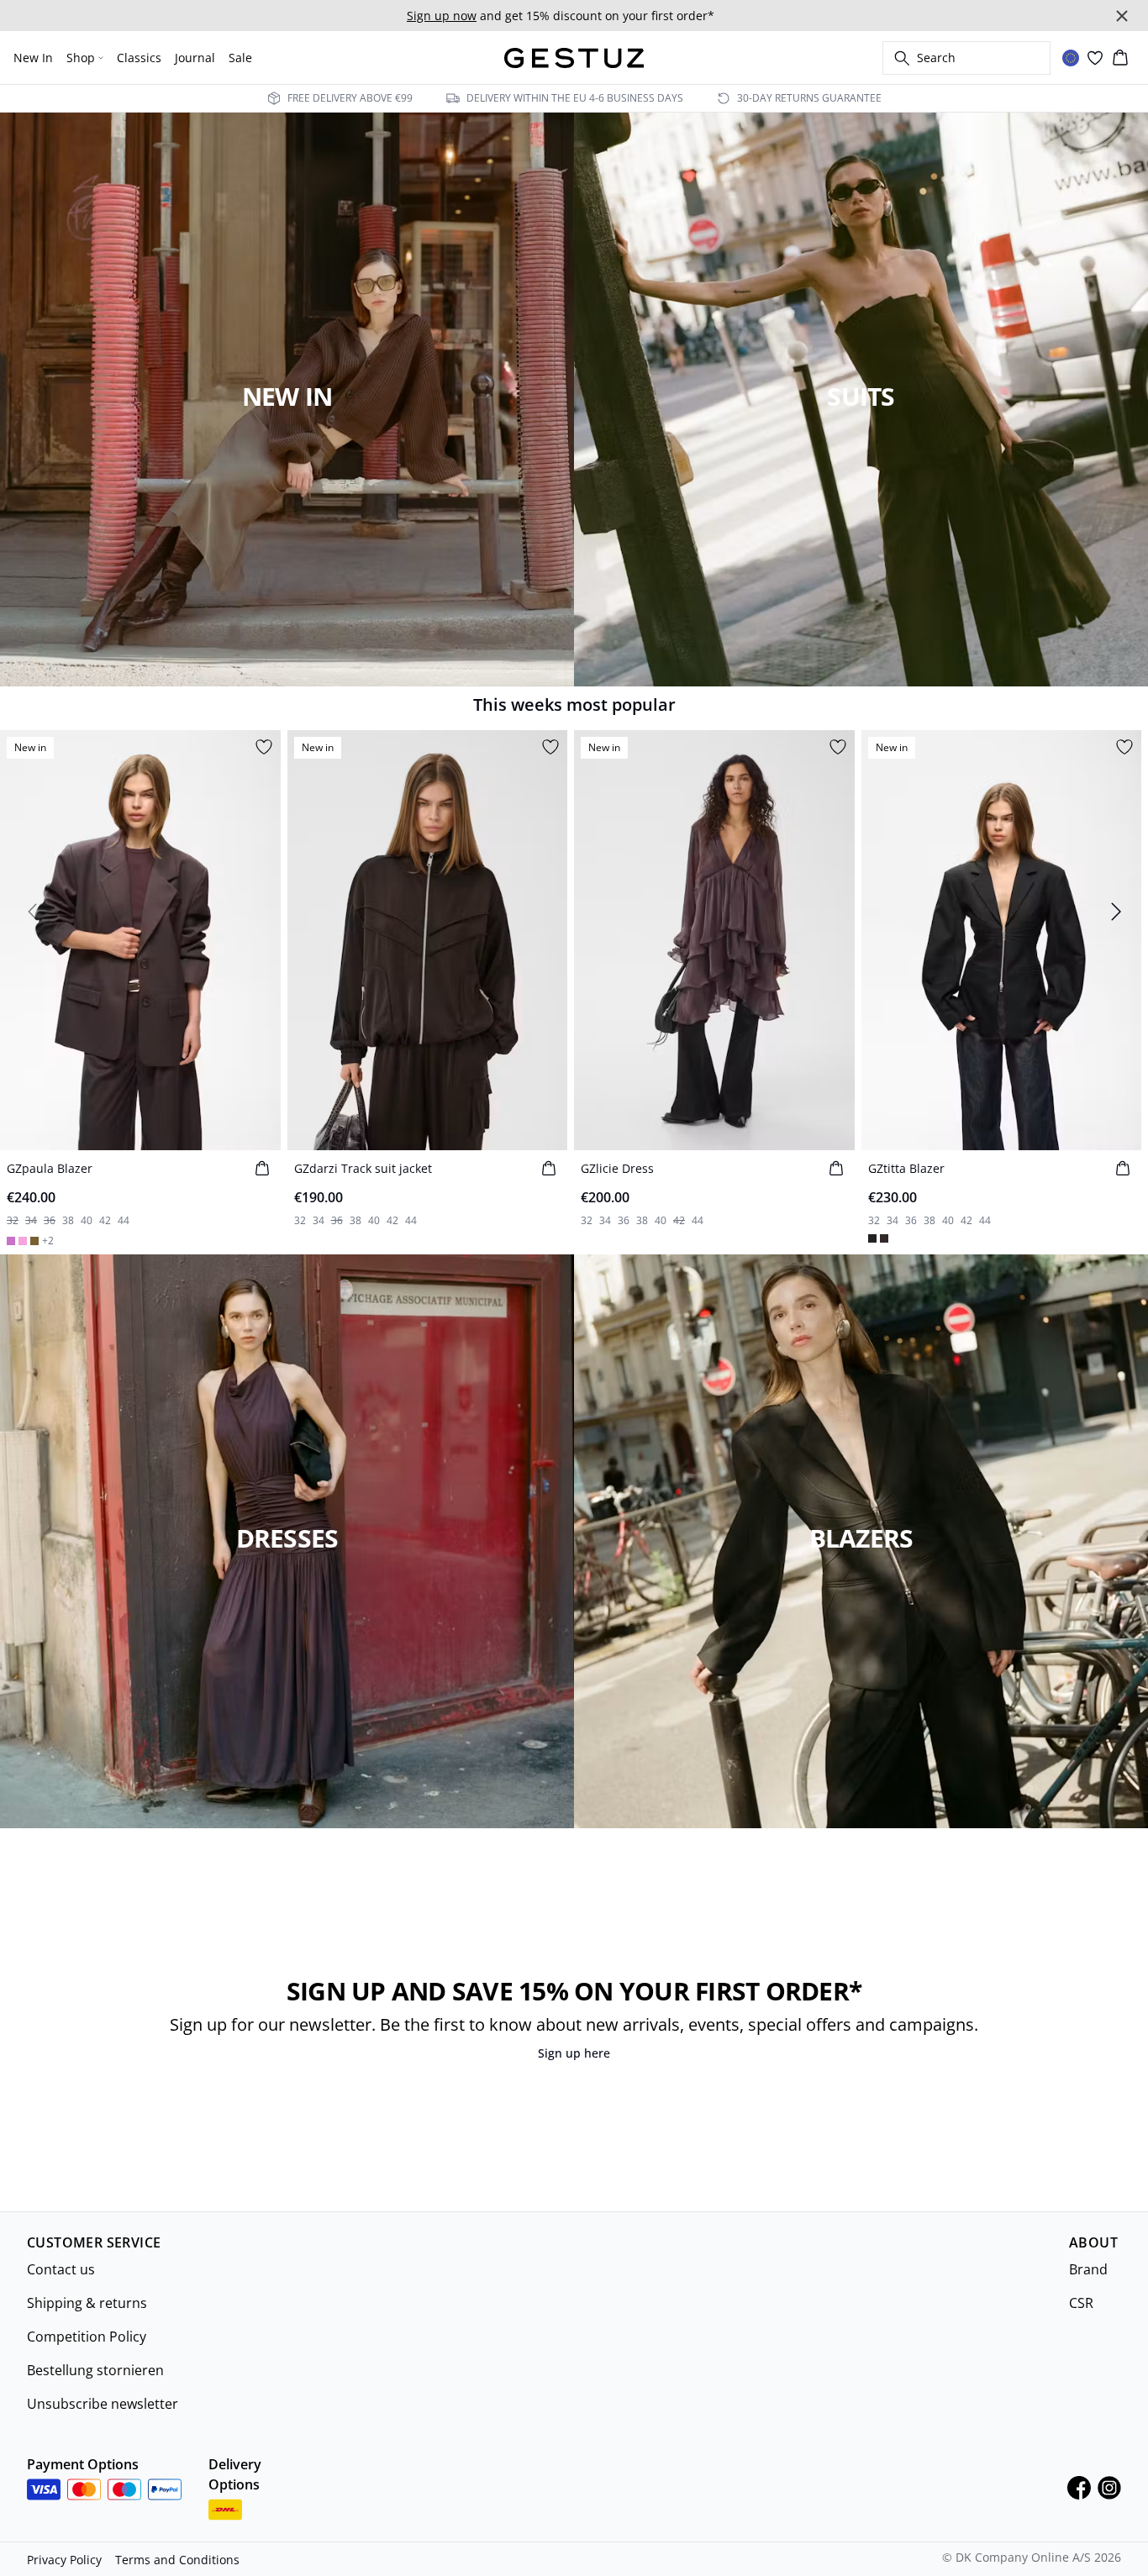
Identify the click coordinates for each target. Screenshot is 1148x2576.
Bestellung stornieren (95, 2370)
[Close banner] (1122, 16)
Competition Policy (87, 2337)
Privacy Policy (64, 2560)
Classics (139, 58)
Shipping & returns (87, 2303)
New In (33, 58)
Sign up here (574, 2053)
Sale (240, 58)
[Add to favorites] (264, 747)
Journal (195, 58)
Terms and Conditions (177, 2560)
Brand (1088, 2269)
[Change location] (1071, 58)
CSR (1081, 2303)
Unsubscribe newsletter (103, 2404)
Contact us (61, 2269)
